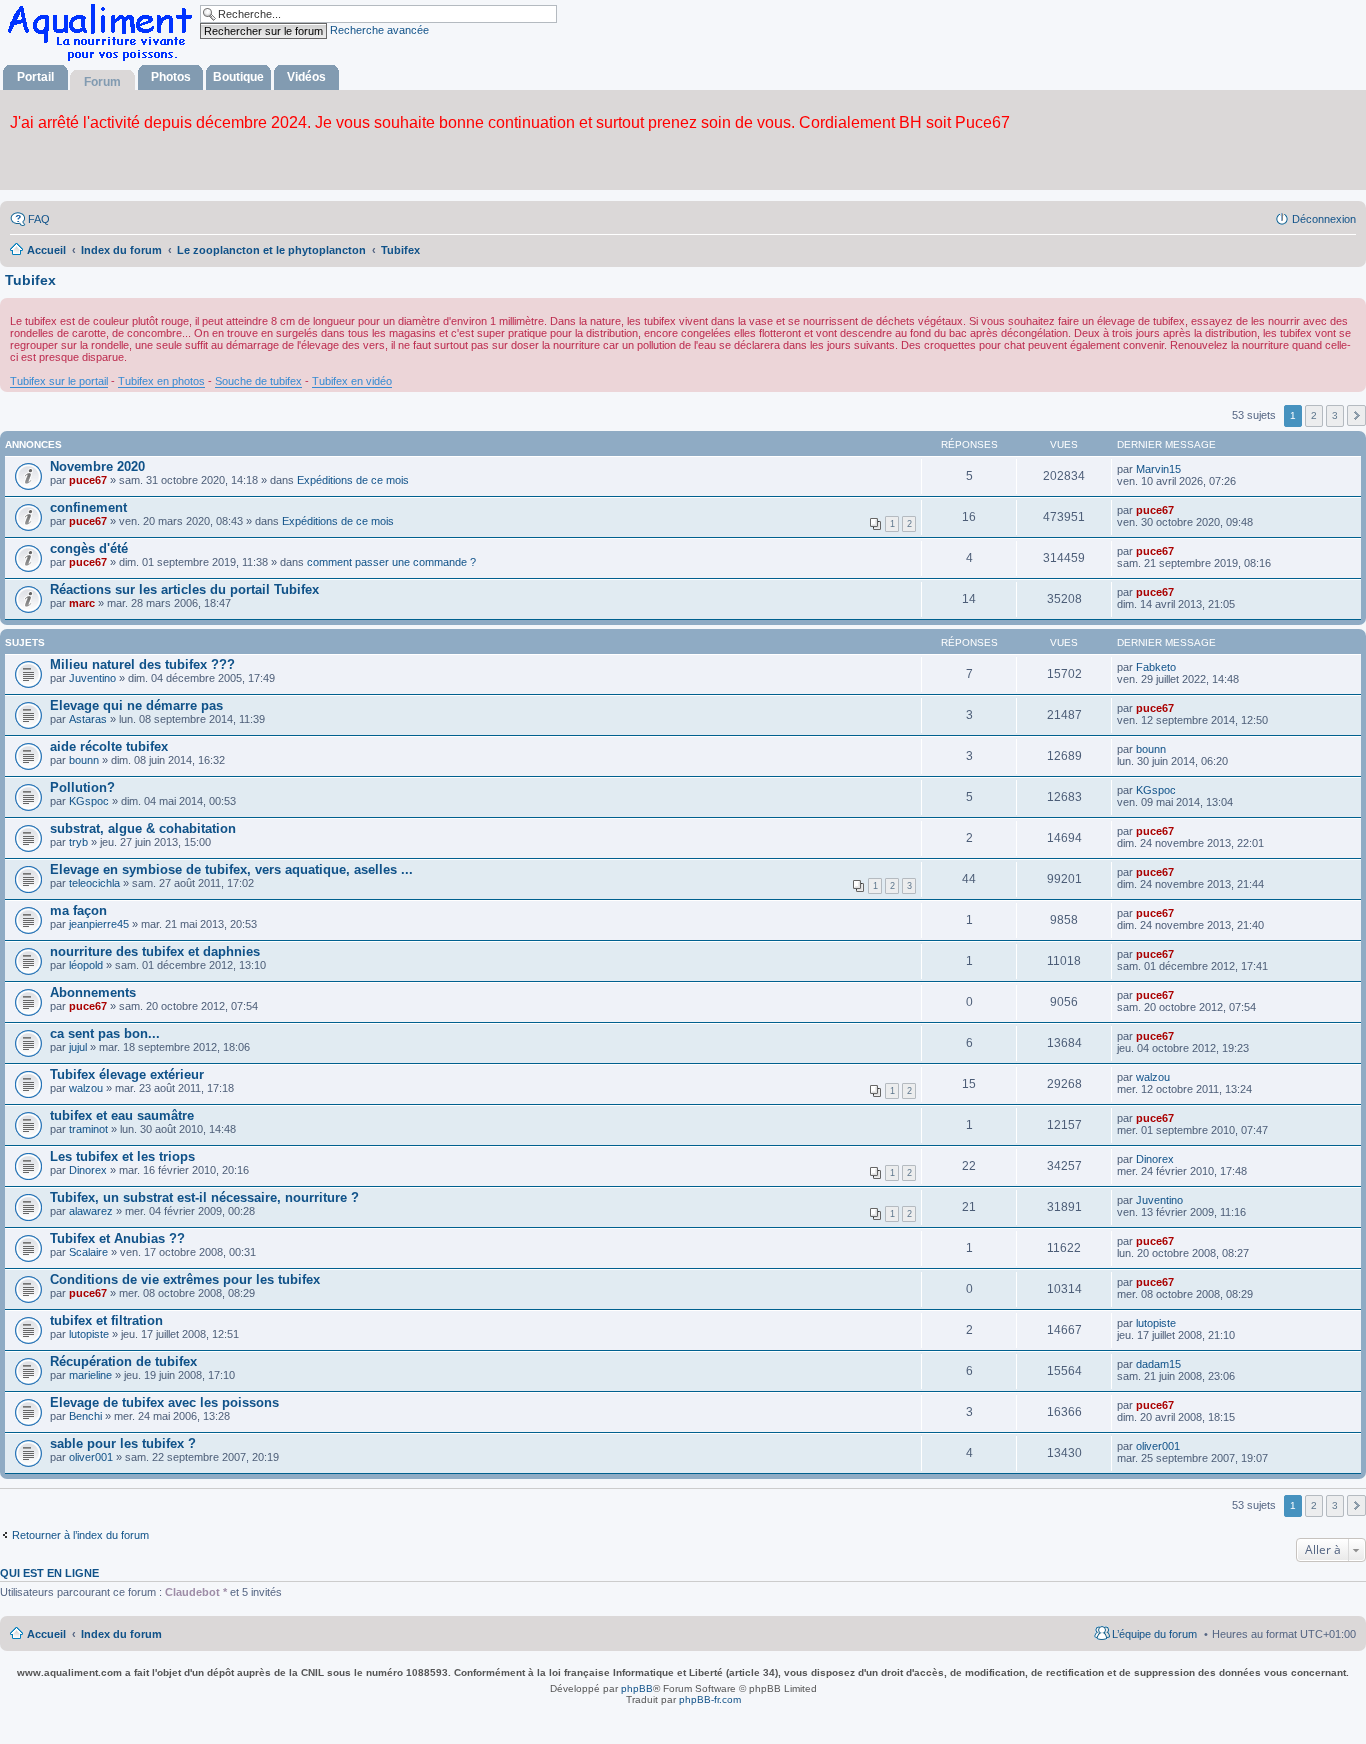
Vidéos (306, 77)
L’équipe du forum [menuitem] (1154, 1634)
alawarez (91, 1211)
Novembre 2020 (97, 466)
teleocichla (94, 883)
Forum (102, 82)
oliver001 (91, 1457)
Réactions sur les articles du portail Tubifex (184, 589)
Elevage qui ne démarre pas (136, 705)
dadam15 (1158, 1364)
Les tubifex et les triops (122, 1156)
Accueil (46, 1634)
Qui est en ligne (49, 1573)
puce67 (88, 480)
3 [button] (1335, 415)
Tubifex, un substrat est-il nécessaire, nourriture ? (204, 1197)
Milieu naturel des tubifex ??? (142, 664)
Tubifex (30, 280)
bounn (84, 760)
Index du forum (121, 1634)
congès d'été (89, 548)
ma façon (78, 910)
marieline (90, 1375)
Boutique (238, 77)
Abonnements (93, 992)
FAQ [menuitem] (39, 219)
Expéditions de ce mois (353, 480)
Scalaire (88, 1252)
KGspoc (89, 801)
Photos (171, 77)
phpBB (637, 1688)
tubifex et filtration (106, 1320)
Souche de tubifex (258, 381)
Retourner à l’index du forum (80, 1535)
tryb (78, 842)
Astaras (88, 719)
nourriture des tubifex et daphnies (155, 951)
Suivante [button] (1356, 415)
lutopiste (89, 1334)
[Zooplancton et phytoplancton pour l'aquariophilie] (104, 60)
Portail (35, 77)
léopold (86, 965)
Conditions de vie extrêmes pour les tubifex (185, 1279)
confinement (88, 507)
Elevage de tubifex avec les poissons (164, 1402)
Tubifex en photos (161, 381)
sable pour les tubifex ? (123, 1443)
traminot (88, 1129)
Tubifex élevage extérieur (127, 1074)
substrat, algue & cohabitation (143, 828)
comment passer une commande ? (391, 562)
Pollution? (82, 787)
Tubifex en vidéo (352, 381)
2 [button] (1314, 415)
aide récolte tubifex (109, 746)
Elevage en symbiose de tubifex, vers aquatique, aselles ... (231, 869)
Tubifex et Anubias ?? (117, 1238)
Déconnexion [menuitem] (1324, 219)
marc (82, 603)
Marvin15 (1158, 469)
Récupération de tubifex (123, 1361)
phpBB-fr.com (710, 1699)
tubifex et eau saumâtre (122, 1115)
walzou (86, 1088)
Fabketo (1156, 667)
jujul (78, 1047)
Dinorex (88, 1170)
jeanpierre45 (99, 924)
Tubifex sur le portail (59, 381)
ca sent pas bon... (105, 1033)
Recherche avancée (379, 30)
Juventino (92, 678)
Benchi (85, 1416)
